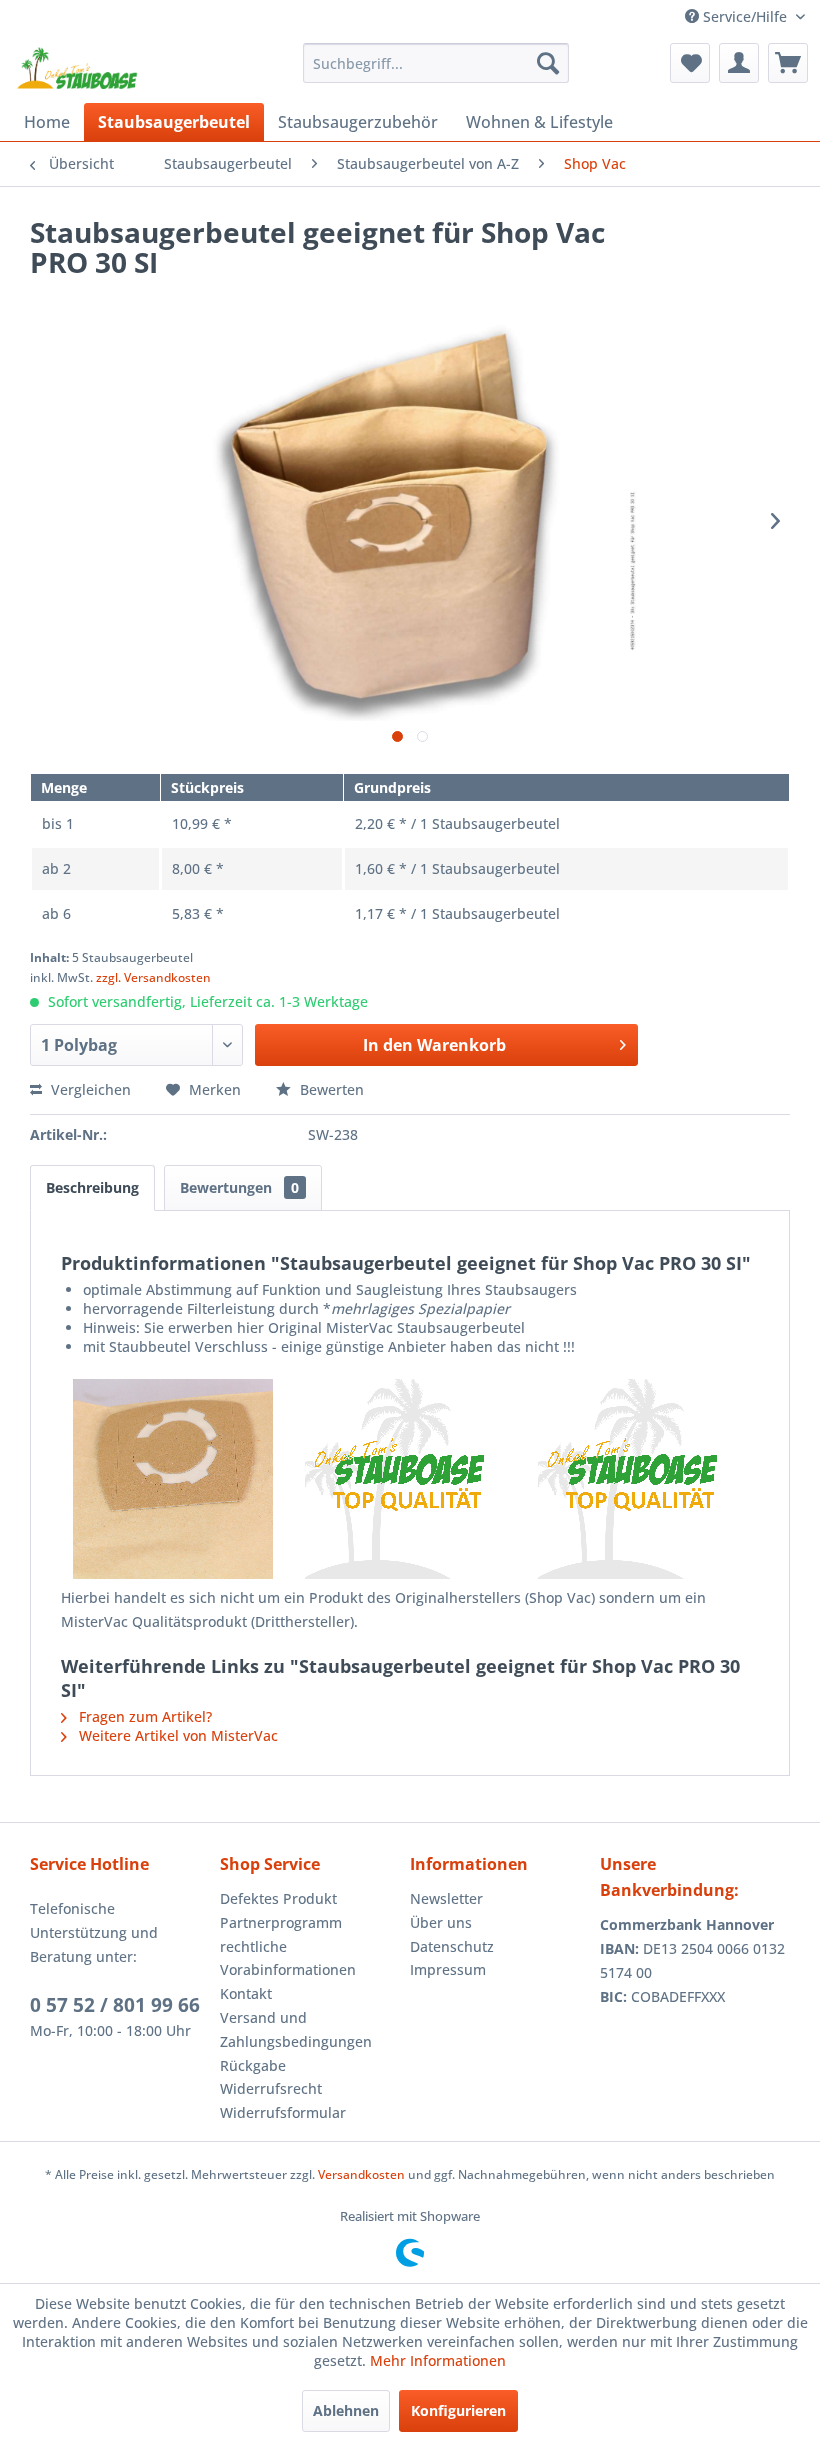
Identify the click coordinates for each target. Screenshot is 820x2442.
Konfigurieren (458, 2410)
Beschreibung (92, 1187)
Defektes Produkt (278, 1898)
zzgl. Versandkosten (153, 977)
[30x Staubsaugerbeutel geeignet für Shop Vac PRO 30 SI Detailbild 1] (177, 1479)
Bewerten (330, 1089)
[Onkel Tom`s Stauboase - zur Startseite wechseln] (78, 68)
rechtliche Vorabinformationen (288, 1958)
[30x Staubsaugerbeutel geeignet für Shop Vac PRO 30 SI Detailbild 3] (642, 1479)
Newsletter (446, 1898)
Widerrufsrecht (271, 2088)
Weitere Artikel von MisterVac (176, 1735)
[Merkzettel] (690, 63)
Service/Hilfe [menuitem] (745, 16)
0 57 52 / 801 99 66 (115, 2005)
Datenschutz (452, 1946)
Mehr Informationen (438, 2360)
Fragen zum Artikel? (143, 1716)
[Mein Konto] (739, 63)
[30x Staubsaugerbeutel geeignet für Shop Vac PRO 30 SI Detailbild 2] (409, 1479)
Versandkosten (361, 2174)
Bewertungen (239, 1187)
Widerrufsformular (283, 2112)
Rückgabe (253, 2065)
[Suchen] (548, 63)
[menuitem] (436, 63)
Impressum (448, 1969)
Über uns (441, 1922)
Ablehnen (346, 2410)
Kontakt (246, 1993)
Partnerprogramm (281, 1922)
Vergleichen (89, 1089)
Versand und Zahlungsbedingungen (296, 2029)
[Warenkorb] (788, 63)
